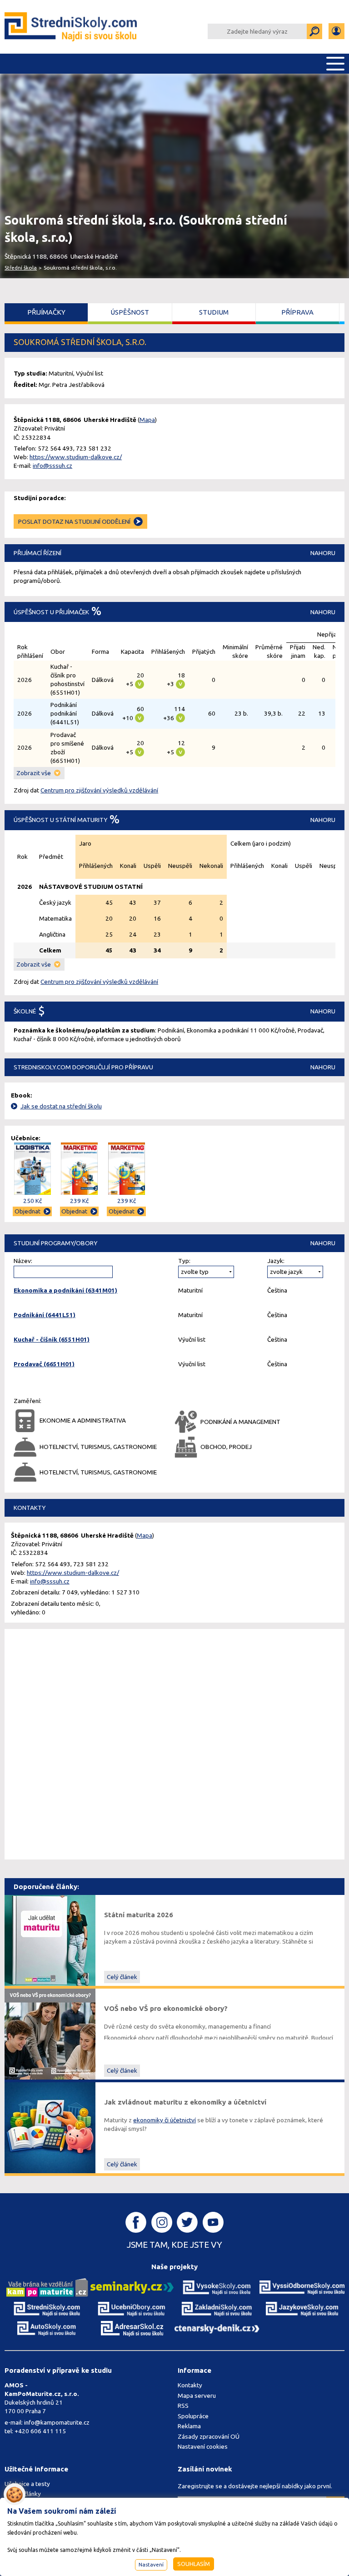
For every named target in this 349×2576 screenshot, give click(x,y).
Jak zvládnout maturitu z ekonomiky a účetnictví (185, 2102)
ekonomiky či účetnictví (165, 2120)
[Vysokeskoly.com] (217, 2287)
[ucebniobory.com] (132, 2309)
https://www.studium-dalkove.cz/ (76, 457)
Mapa (147, 420)
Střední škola (21, 268)
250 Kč (32, 1201)
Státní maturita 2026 (139, 1915)
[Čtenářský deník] (217, 2328)
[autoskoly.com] (47, 2328)
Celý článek (122, 1977)
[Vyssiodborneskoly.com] (302, 2287)
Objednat (27, 1211)
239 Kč (79, 1201)
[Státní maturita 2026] (50, 1940)
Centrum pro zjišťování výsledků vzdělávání (99, 790)
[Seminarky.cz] (132, 2287)
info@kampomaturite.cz (57, 2422)
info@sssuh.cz (52, 466)
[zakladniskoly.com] (217, 2309)
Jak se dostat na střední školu (61, 1106)
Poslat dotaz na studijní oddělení (74, 521)
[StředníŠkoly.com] (72, 27)
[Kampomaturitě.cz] (47, 2287)
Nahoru (323, 553)
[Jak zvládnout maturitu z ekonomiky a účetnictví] (50, 2127)
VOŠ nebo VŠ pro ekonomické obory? (166, 2008)
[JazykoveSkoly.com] (302, 2309)
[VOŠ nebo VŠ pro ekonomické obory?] (50, 2034)
